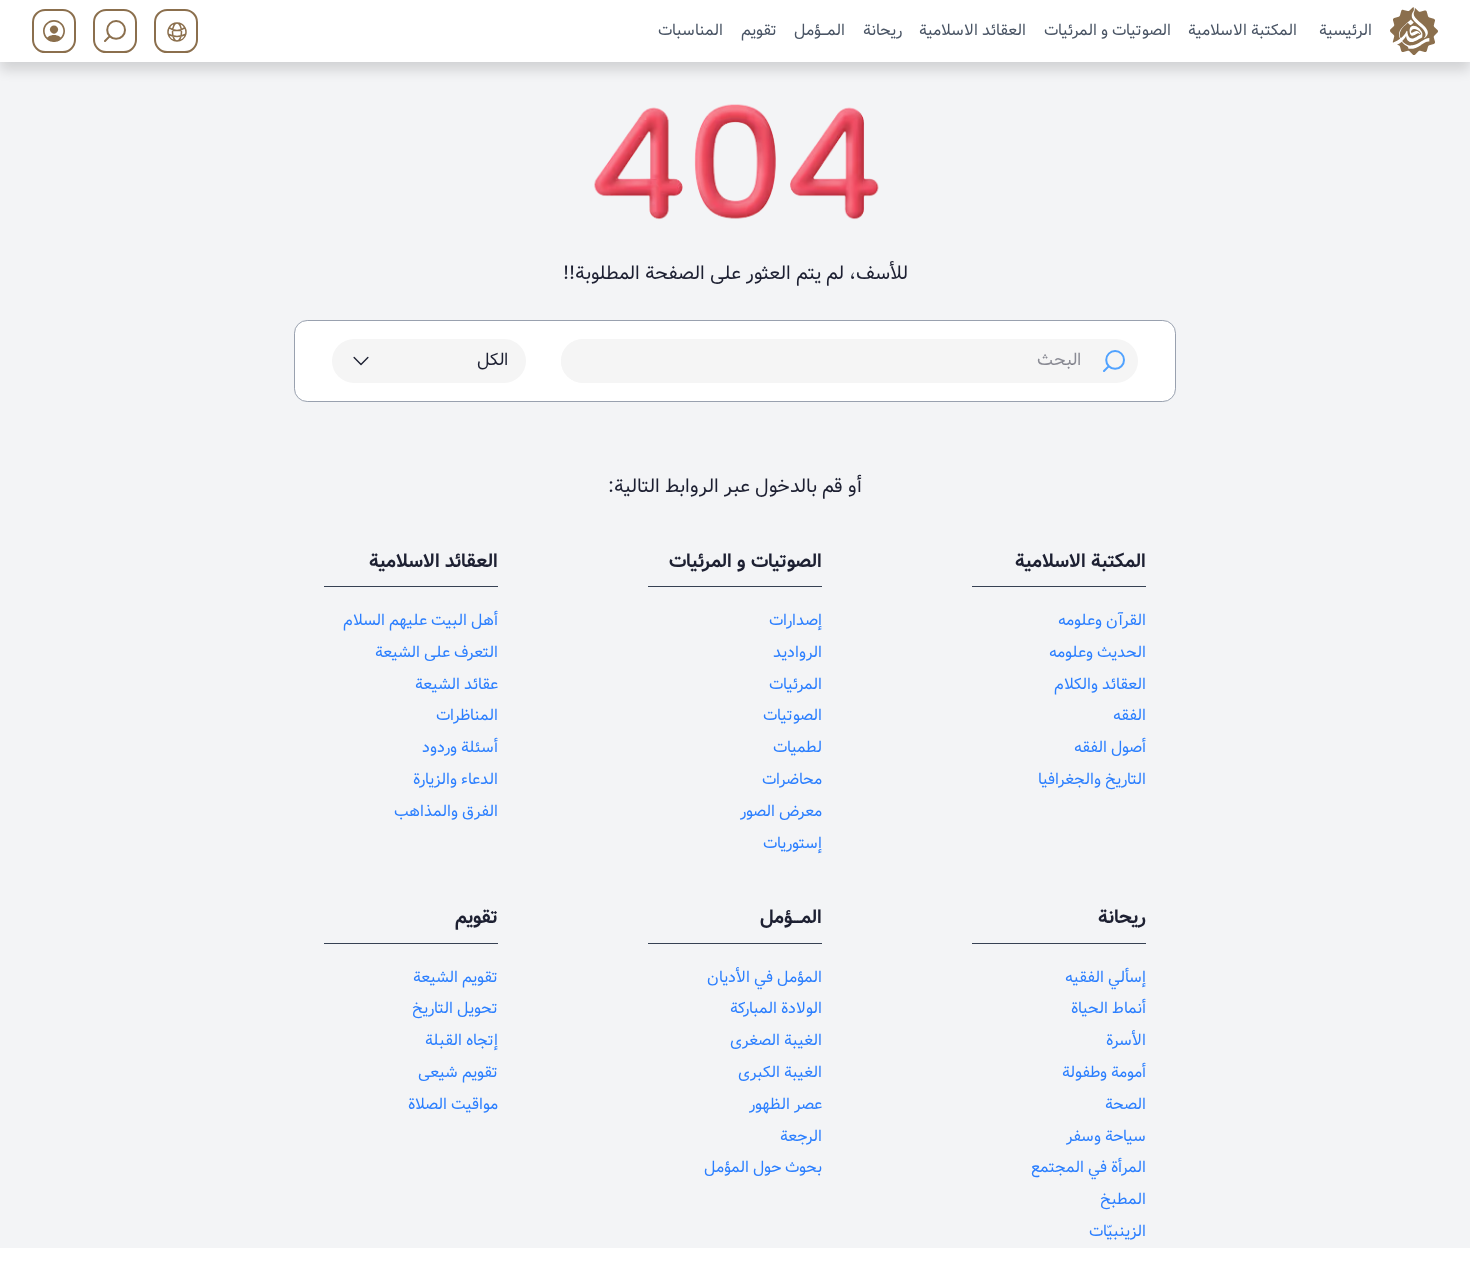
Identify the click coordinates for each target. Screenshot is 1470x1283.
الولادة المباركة (776, 1008)
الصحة (1125, 1104)
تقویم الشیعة (455, 977)
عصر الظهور (785, 1104)
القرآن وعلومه (1102, 620)
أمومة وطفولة (1104, 1072)
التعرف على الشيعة (436, 652)
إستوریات (792, 843)
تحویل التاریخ (455, 1008)
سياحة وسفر (1106, 1136)
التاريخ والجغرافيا (1092, 779)
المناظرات (467, 715)
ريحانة (882, 29)
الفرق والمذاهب (446, 811)
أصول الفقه (1110, 747)
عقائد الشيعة (456, 684)
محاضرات (792, 779)
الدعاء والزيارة (455, 779)
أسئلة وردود (460, 747)
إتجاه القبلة (461, 1040)
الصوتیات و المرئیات (1107, 29)
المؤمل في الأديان (764, 977)
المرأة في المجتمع (1088, 1167)
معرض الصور (781, 811)
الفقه (1129, 715)
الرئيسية (1345, 29)
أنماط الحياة (1108, 1008)
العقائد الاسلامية (972, 29)
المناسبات (690, 29)
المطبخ (1123, 1199)
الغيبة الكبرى (780, 1072)
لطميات (797, 747)
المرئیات (795, 684)
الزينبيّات (1117, 1231)
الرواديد (797, 652)
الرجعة (801, 1136)
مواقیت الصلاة (453, 1104)
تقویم (759, 29)
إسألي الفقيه (1105, 977)
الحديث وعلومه (1097, 652)
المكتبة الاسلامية (1242, 29)
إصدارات (795, 620)
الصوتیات (792, 715)
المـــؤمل (819, 29)
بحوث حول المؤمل (763, 1167)
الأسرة (1126, 1040)
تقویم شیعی (458, 1072)
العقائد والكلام (1100, 684)
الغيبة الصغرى (776, 1040)
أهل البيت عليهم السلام (420, 620)
